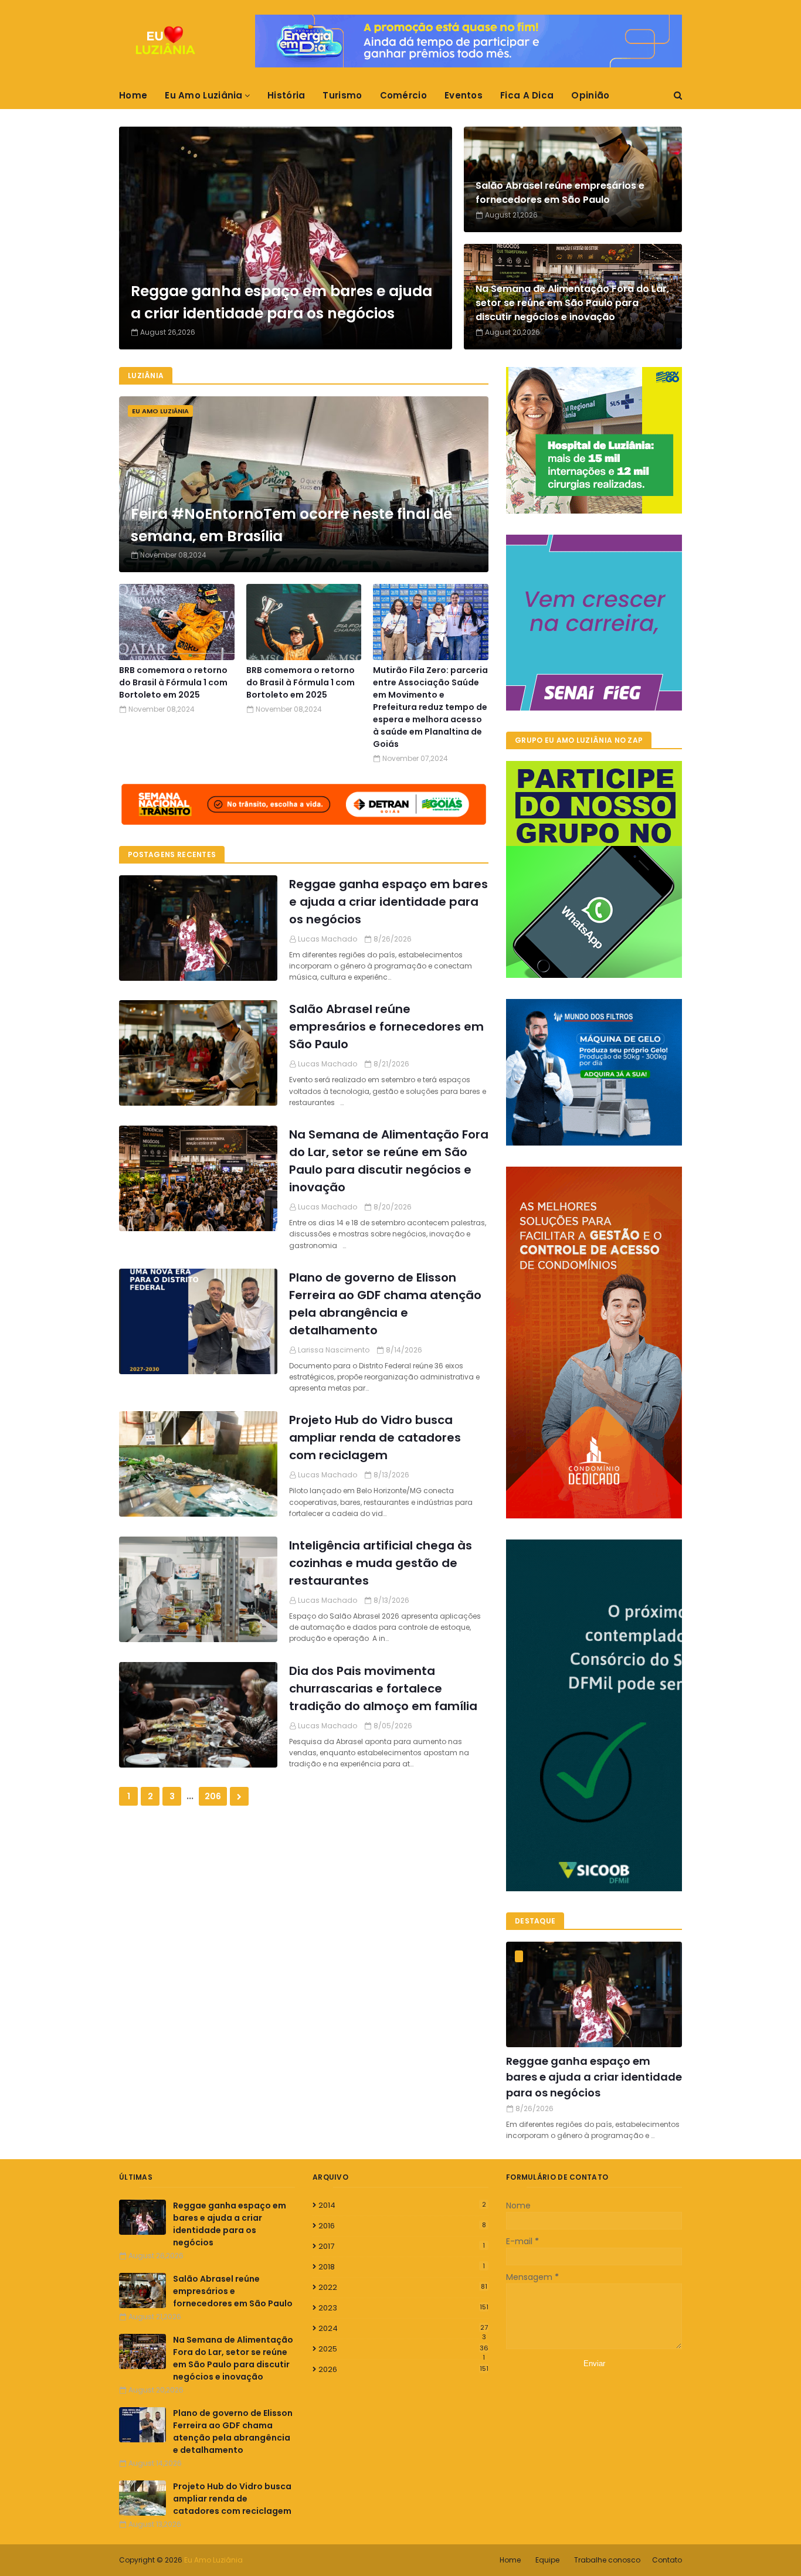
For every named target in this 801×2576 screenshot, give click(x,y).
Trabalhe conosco (607, 2560)
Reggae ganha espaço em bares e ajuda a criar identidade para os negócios (281, 302)
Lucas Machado (327, 939)
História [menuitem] (286, 95)
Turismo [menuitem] (342, 95)
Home (510, 2560)
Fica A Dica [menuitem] (527, 95)
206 (213, 1796)
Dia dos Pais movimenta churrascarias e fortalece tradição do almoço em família (383, 1688)
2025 (403, 2349)
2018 (402, 2267)
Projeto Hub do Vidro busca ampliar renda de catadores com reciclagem (375, 1437)
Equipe (547, 2560)
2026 (403, 2369)
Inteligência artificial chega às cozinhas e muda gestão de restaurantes (381, 1563)
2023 (403, 2308)
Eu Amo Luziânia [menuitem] (204, 95)
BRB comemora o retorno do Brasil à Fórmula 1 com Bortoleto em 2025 (173, 682)
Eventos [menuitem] (464, 95)
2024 (403, 2329)
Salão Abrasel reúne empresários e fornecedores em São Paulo (560, 193)
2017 (402, 2246)
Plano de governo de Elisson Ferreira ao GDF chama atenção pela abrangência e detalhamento (385, 1304)
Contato (667, 2560)
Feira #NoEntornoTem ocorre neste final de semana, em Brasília (291, 525)
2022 (403, 2287)
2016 (402, 2226)
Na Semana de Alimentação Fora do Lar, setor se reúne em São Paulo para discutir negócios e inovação (572, 303)
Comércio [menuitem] (403, 95)
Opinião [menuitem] (590, 95)
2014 (402, 2205)
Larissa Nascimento (334, 1350)
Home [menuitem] (133, 95)
